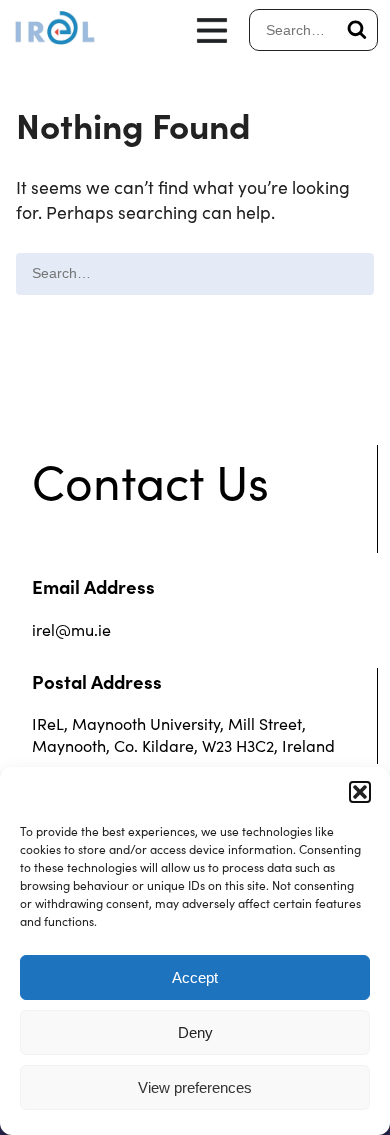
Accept (195, 977)
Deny (195, 1032)
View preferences (195, 1087)
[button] (360, 792)
